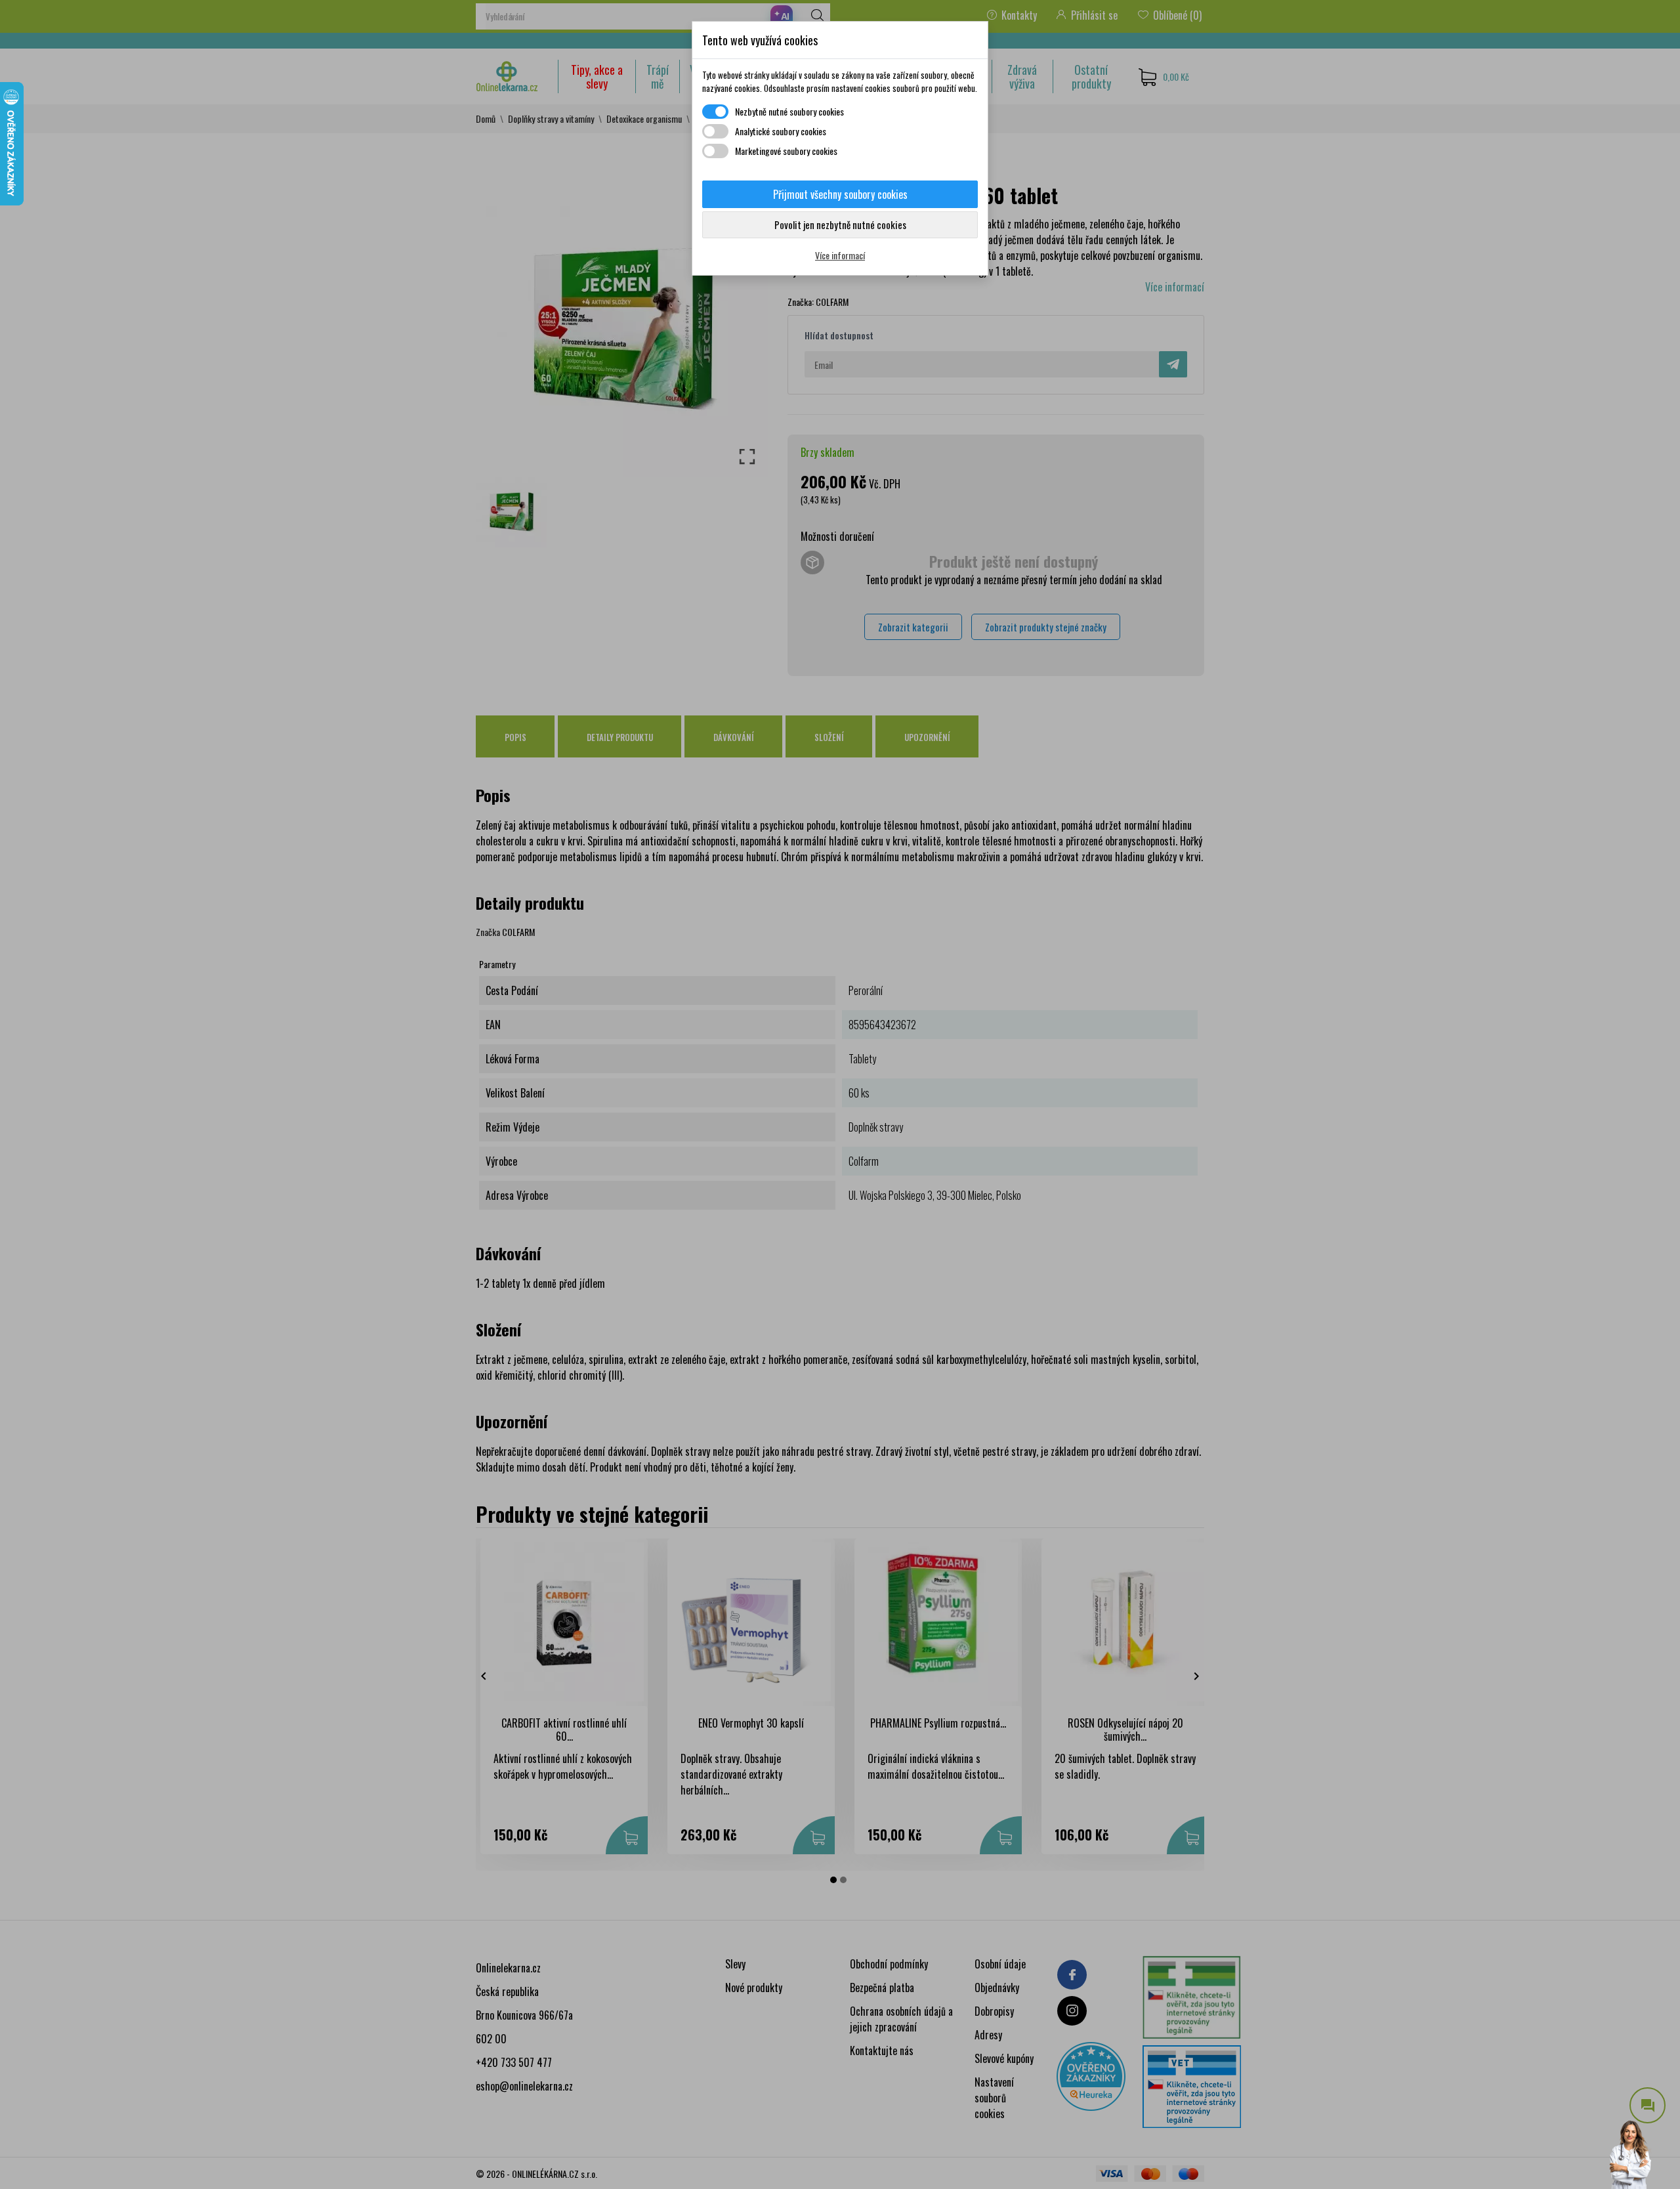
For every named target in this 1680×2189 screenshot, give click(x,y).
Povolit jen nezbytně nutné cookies (840, 224)
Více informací (840, 255)
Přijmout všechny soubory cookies (840, 194)
